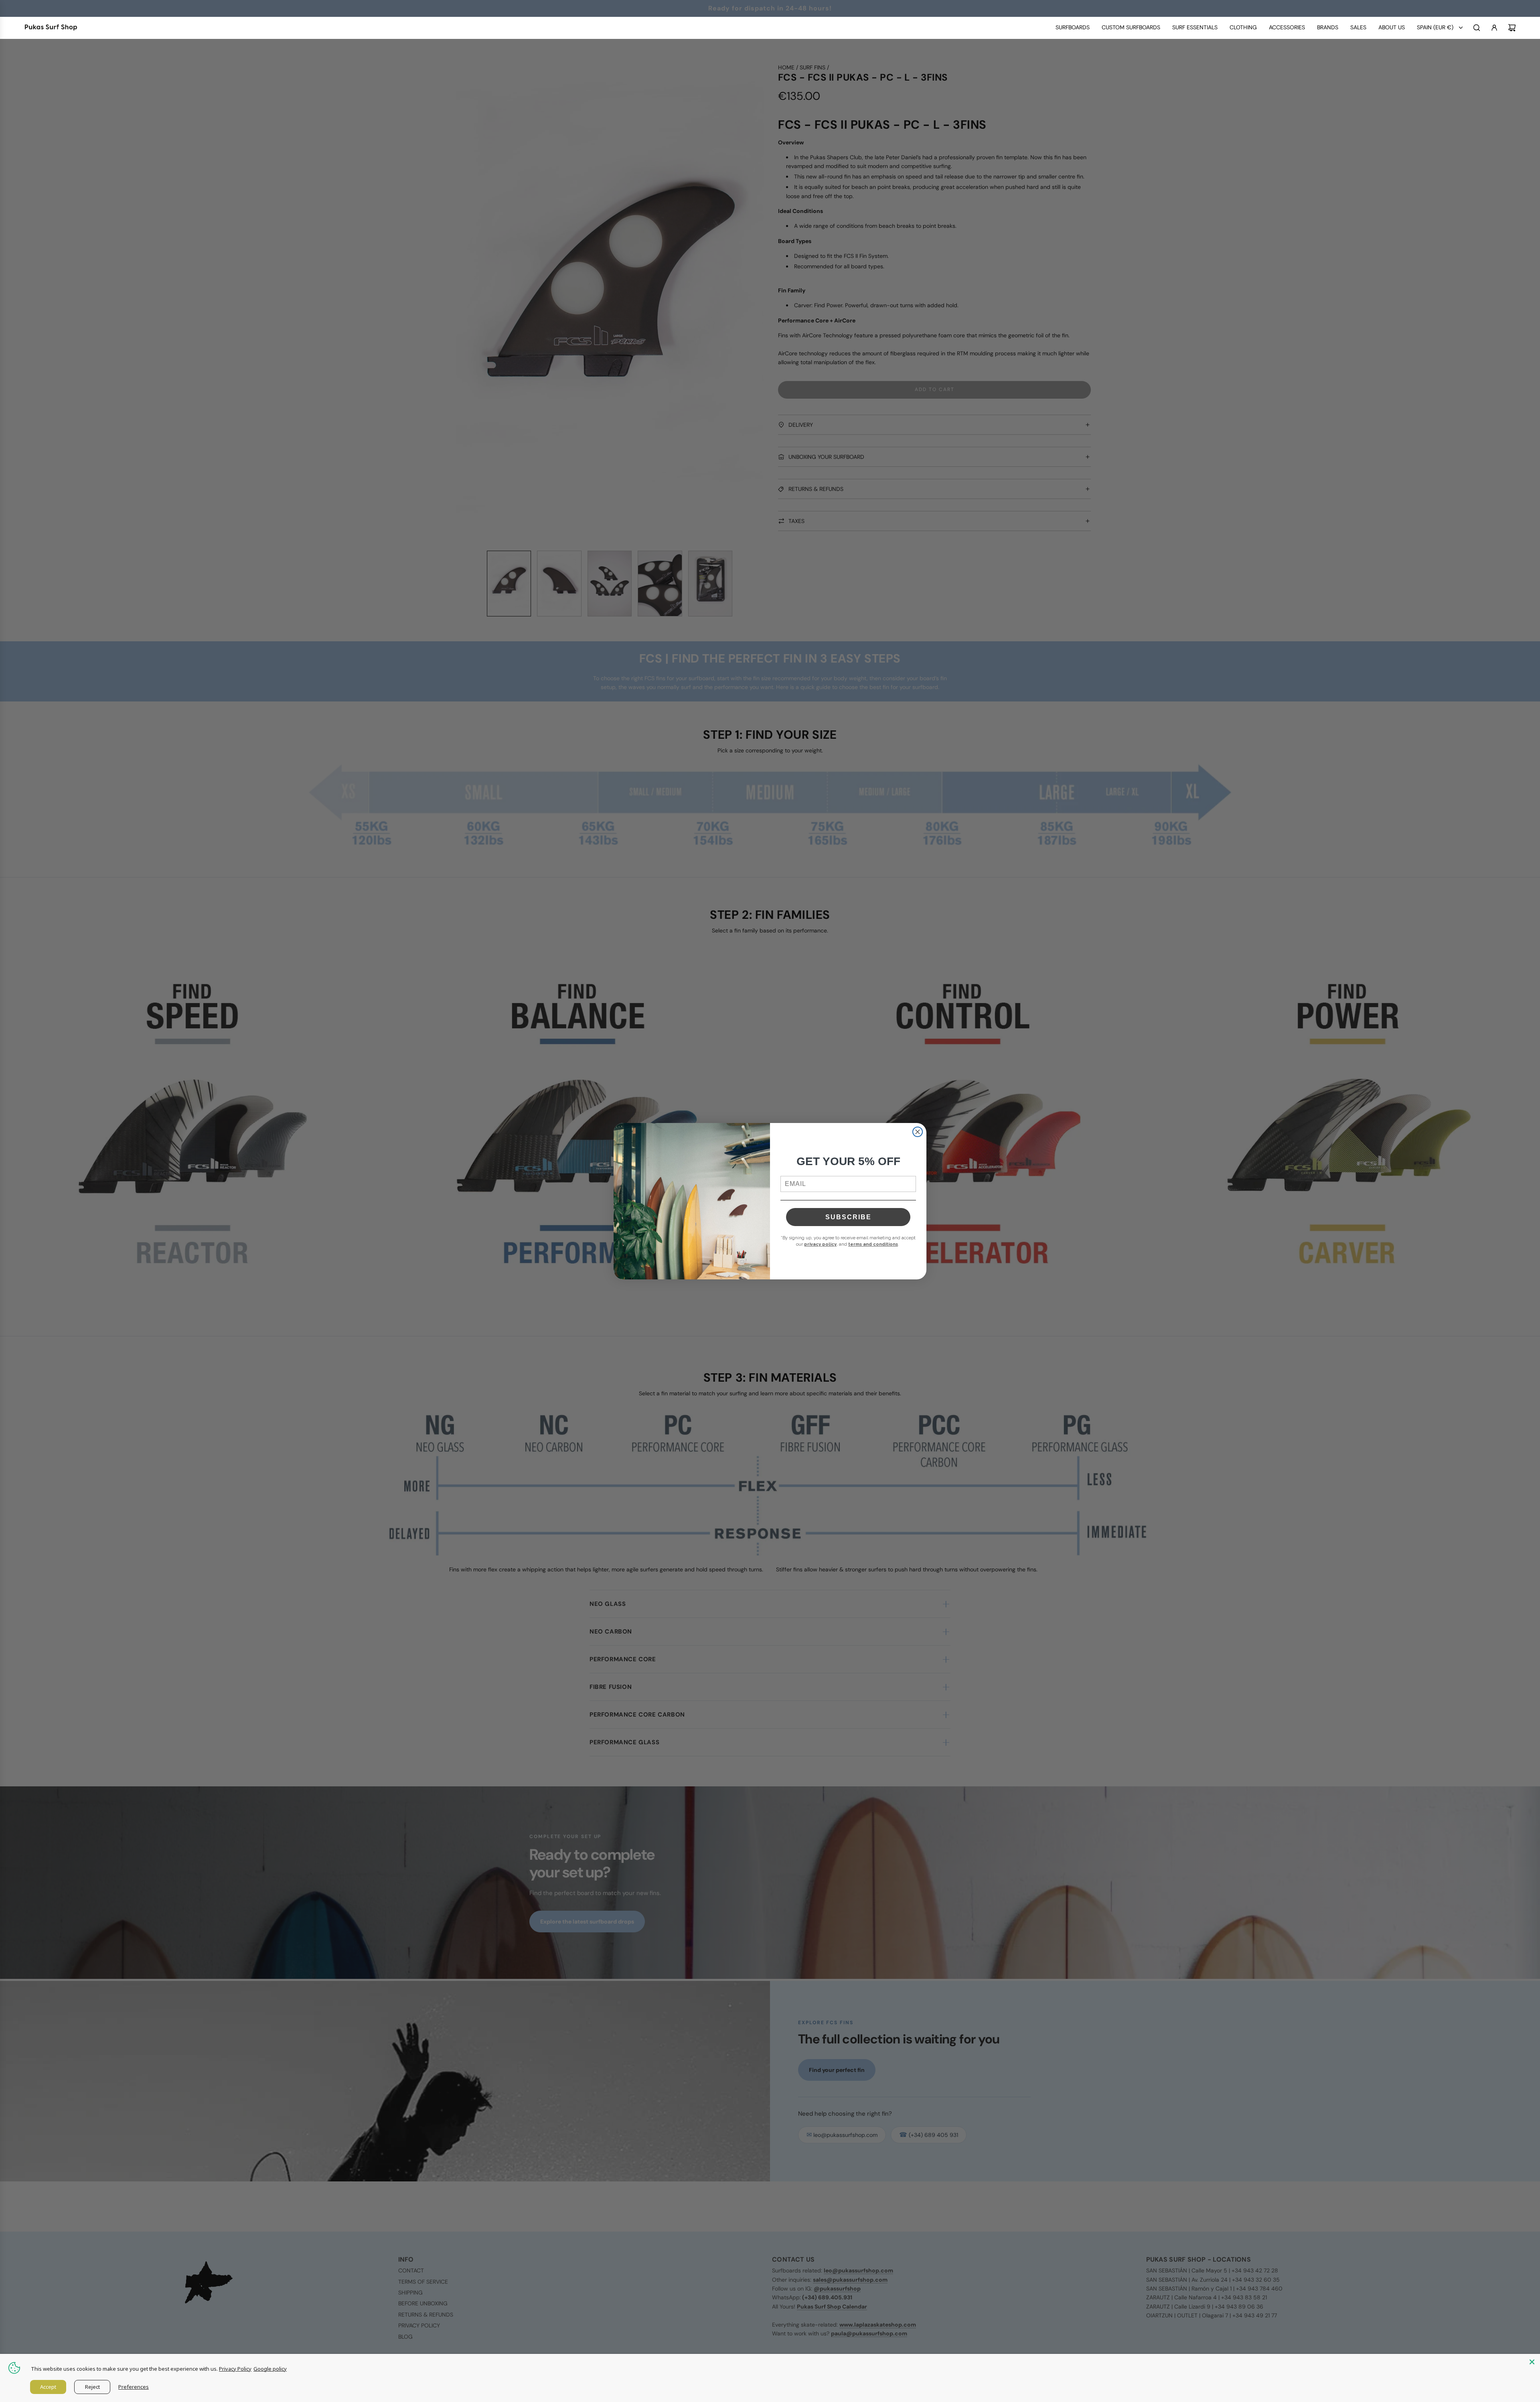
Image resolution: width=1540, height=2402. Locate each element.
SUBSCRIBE (848, 1217)
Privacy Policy (235, 2369)
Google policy (270, 2369)
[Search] (1477, 28)
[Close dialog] (918, 1132)
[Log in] (1494, 28)
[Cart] (1512, 28)
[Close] (1532, 2362)
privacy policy (820, 1244)
